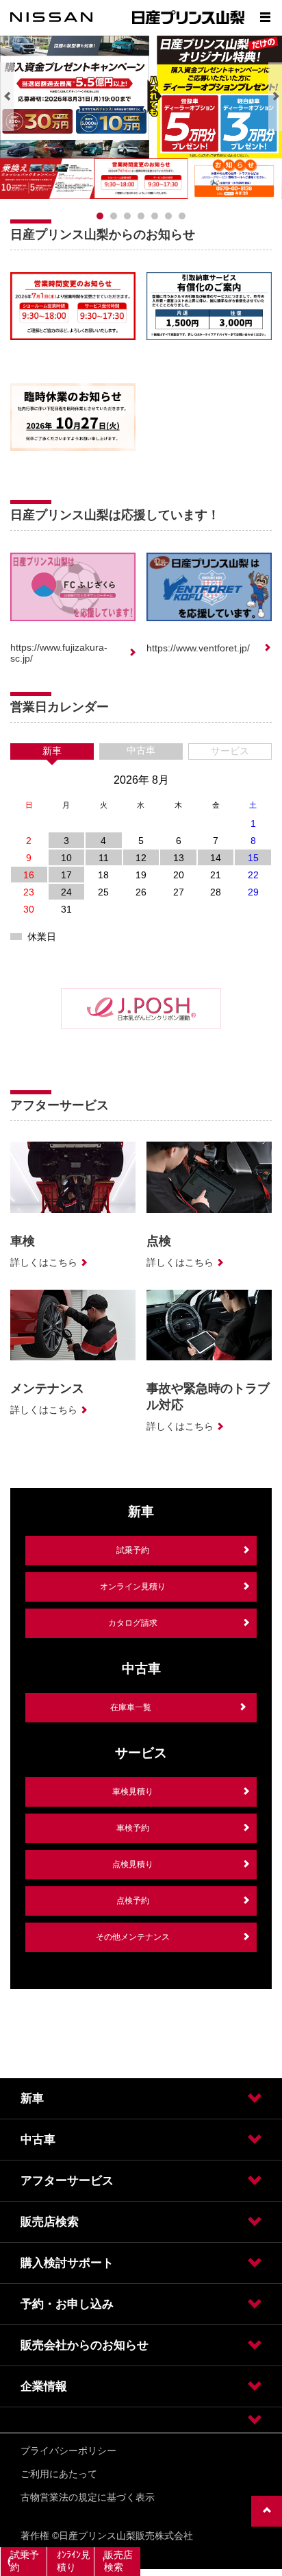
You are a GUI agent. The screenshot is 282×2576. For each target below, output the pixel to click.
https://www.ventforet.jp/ (198, 648)
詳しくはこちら (44, 1262)
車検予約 (133, 1828)
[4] (155, 216)
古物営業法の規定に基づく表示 (88, 2497)
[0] (100, 216)
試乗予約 (133, 1550)
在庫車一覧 (131, 1707)
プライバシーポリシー (68, 2451)
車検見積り (133, 1792)
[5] (168, 216)
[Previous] (7, 97)
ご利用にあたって (59, 2474)
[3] (141, 216)
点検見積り (133, 1864)
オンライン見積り (133, 1587)
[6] (182, 216)
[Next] (275, 97)
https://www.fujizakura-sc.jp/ (59, 653)
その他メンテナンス (133, 1937)
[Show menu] (265, 17)
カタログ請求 (133, 1623)
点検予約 (133, 1901)
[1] (114, 216)
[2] (127, 216)
